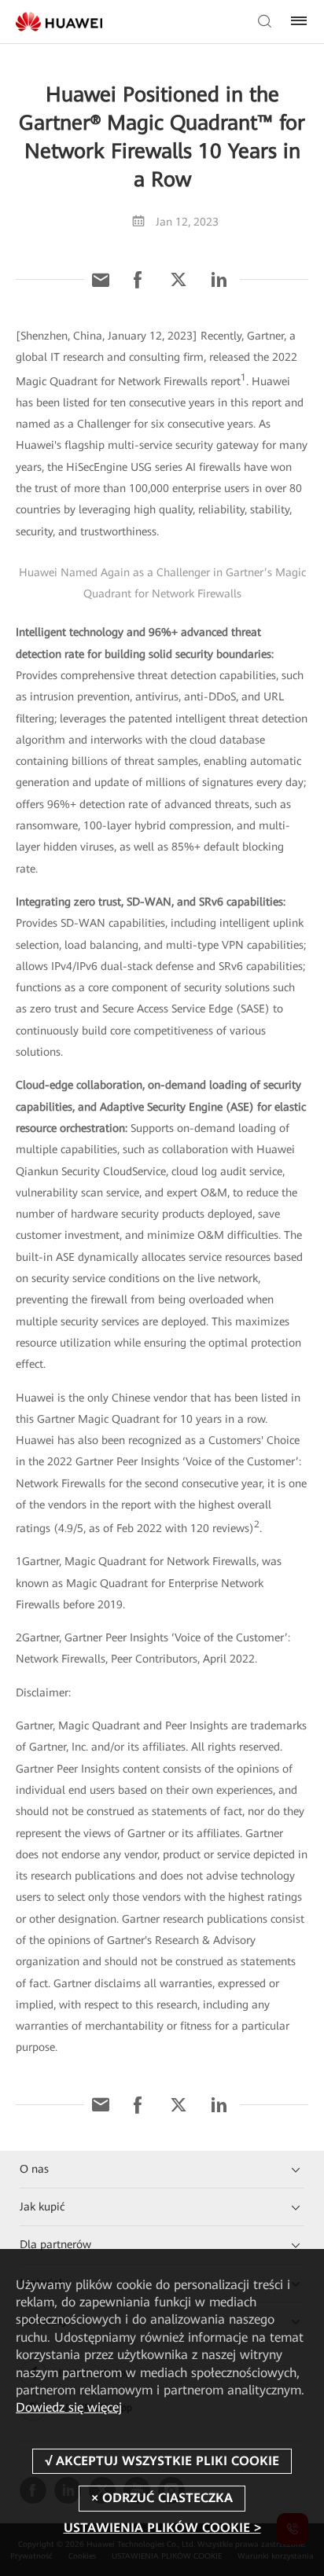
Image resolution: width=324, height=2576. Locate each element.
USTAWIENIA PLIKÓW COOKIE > (162, 2528)
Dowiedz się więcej (69, 2407)
